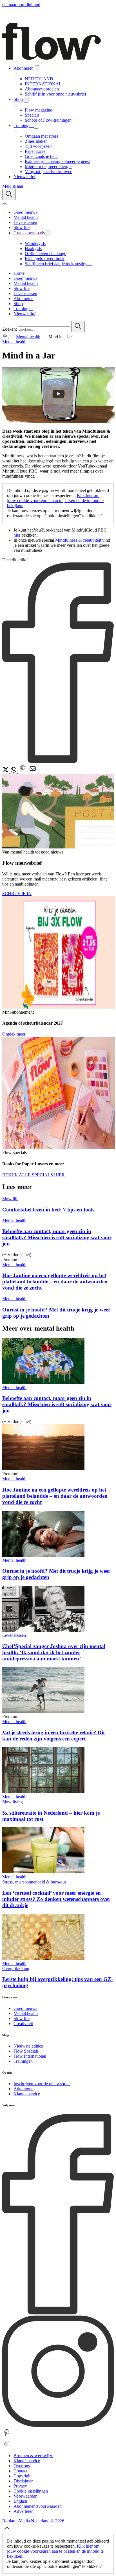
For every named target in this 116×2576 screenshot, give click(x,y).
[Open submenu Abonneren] (37, 68)
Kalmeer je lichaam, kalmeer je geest (57, 161)
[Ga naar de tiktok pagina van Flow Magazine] (7, 2446)
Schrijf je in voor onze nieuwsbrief (55, 94)
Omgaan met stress (42, 136)
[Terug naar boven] (7, 2531)
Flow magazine (38, 110)
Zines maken (36, 141)
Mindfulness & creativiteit (79, 540)
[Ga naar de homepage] (52, 58)
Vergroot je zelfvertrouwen (49, 172)
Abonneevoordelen (42, 89)
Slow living (13, 1802)
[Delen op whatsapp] (14, 772)
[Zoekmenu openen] (9, 195)
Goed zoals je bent (41, 156)
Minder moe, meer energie (48, 166)
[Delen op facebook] (58, 761)
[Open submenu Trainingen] (36, 126)
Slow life (10, 1199)
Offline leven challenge (45, 254)
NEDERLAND (39, 79)
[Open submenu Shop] (26, 100)
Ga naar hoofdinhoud (21, 5)
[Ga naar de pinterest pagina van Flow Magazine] (7, 2436)
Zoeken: (10, 329)
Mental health (28, 337)
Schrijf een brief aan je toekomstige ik (58, 264)
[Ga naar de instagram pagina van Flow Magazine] (58, 2425)
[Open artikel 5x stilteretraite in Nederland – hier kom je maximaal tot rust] (43, 1792)
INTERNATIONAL (43, 84)
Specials (32, 115)
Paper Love (35, 151)
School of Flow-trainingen (48, 120)
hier (17, 535)
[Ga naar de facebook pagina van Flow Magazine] (58, 2313)
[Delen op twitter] (6, 772)
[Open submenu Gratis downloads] (48, 233)
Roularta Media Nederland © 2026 (33, 2521)
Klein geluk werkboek (45, 259)
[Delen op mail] (33, 772)
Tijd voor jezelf (38, 146)
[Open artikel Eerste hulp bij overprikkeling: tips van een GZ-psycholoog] (43, 1958)
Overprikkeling (16, 1968)
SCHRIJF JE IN (17, 894)
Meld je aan (13, 186)
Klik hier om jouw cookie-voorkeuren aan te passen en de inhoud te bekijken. (55, 501)
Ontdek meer (14, 1034)
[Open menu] (5, 204)
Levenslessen (14, 1635)
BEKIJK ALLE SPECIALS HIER (34, 1175)
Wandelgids (35, 243)
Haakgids (33, 248)
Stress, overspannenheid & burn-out (34, 1882)
